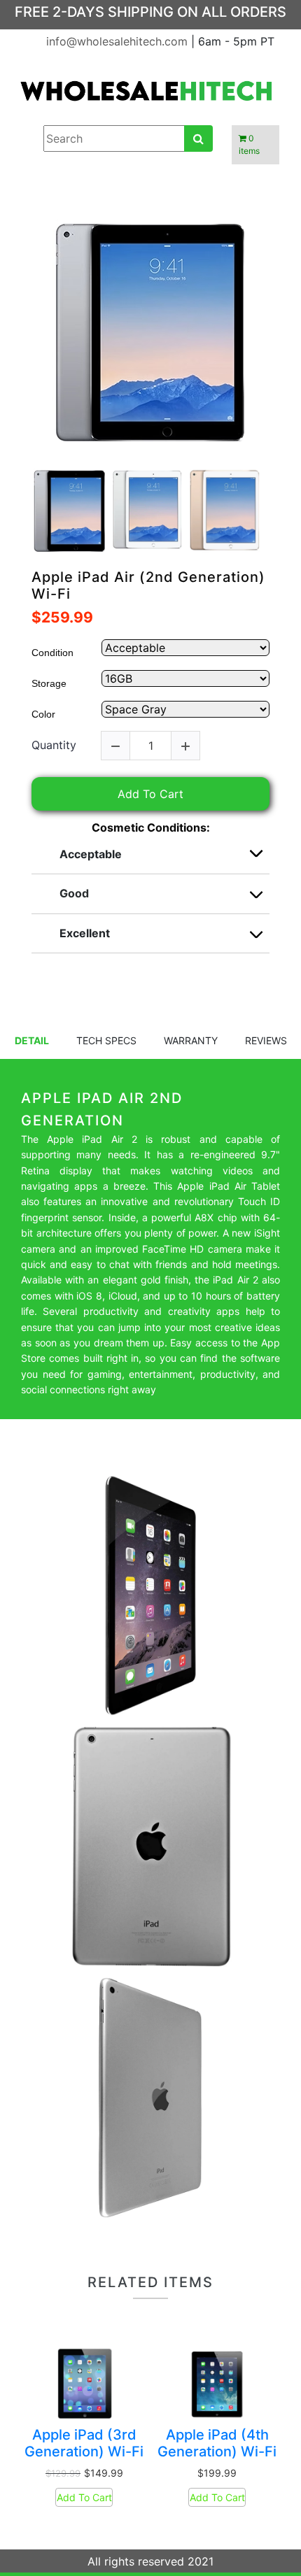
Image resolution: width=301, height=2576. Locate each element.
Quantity (54, 745)
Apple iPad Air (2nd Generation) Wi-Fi (148, 585)
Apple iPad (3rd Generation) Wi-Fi (84, 2443)
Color (43, 714)
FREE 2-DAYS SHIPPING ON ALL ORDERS (150, 12)
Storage (49, 683)
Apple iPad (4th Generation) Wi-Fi (217, 2443)
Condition (52, 653)
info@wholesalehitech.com (119, 41)
